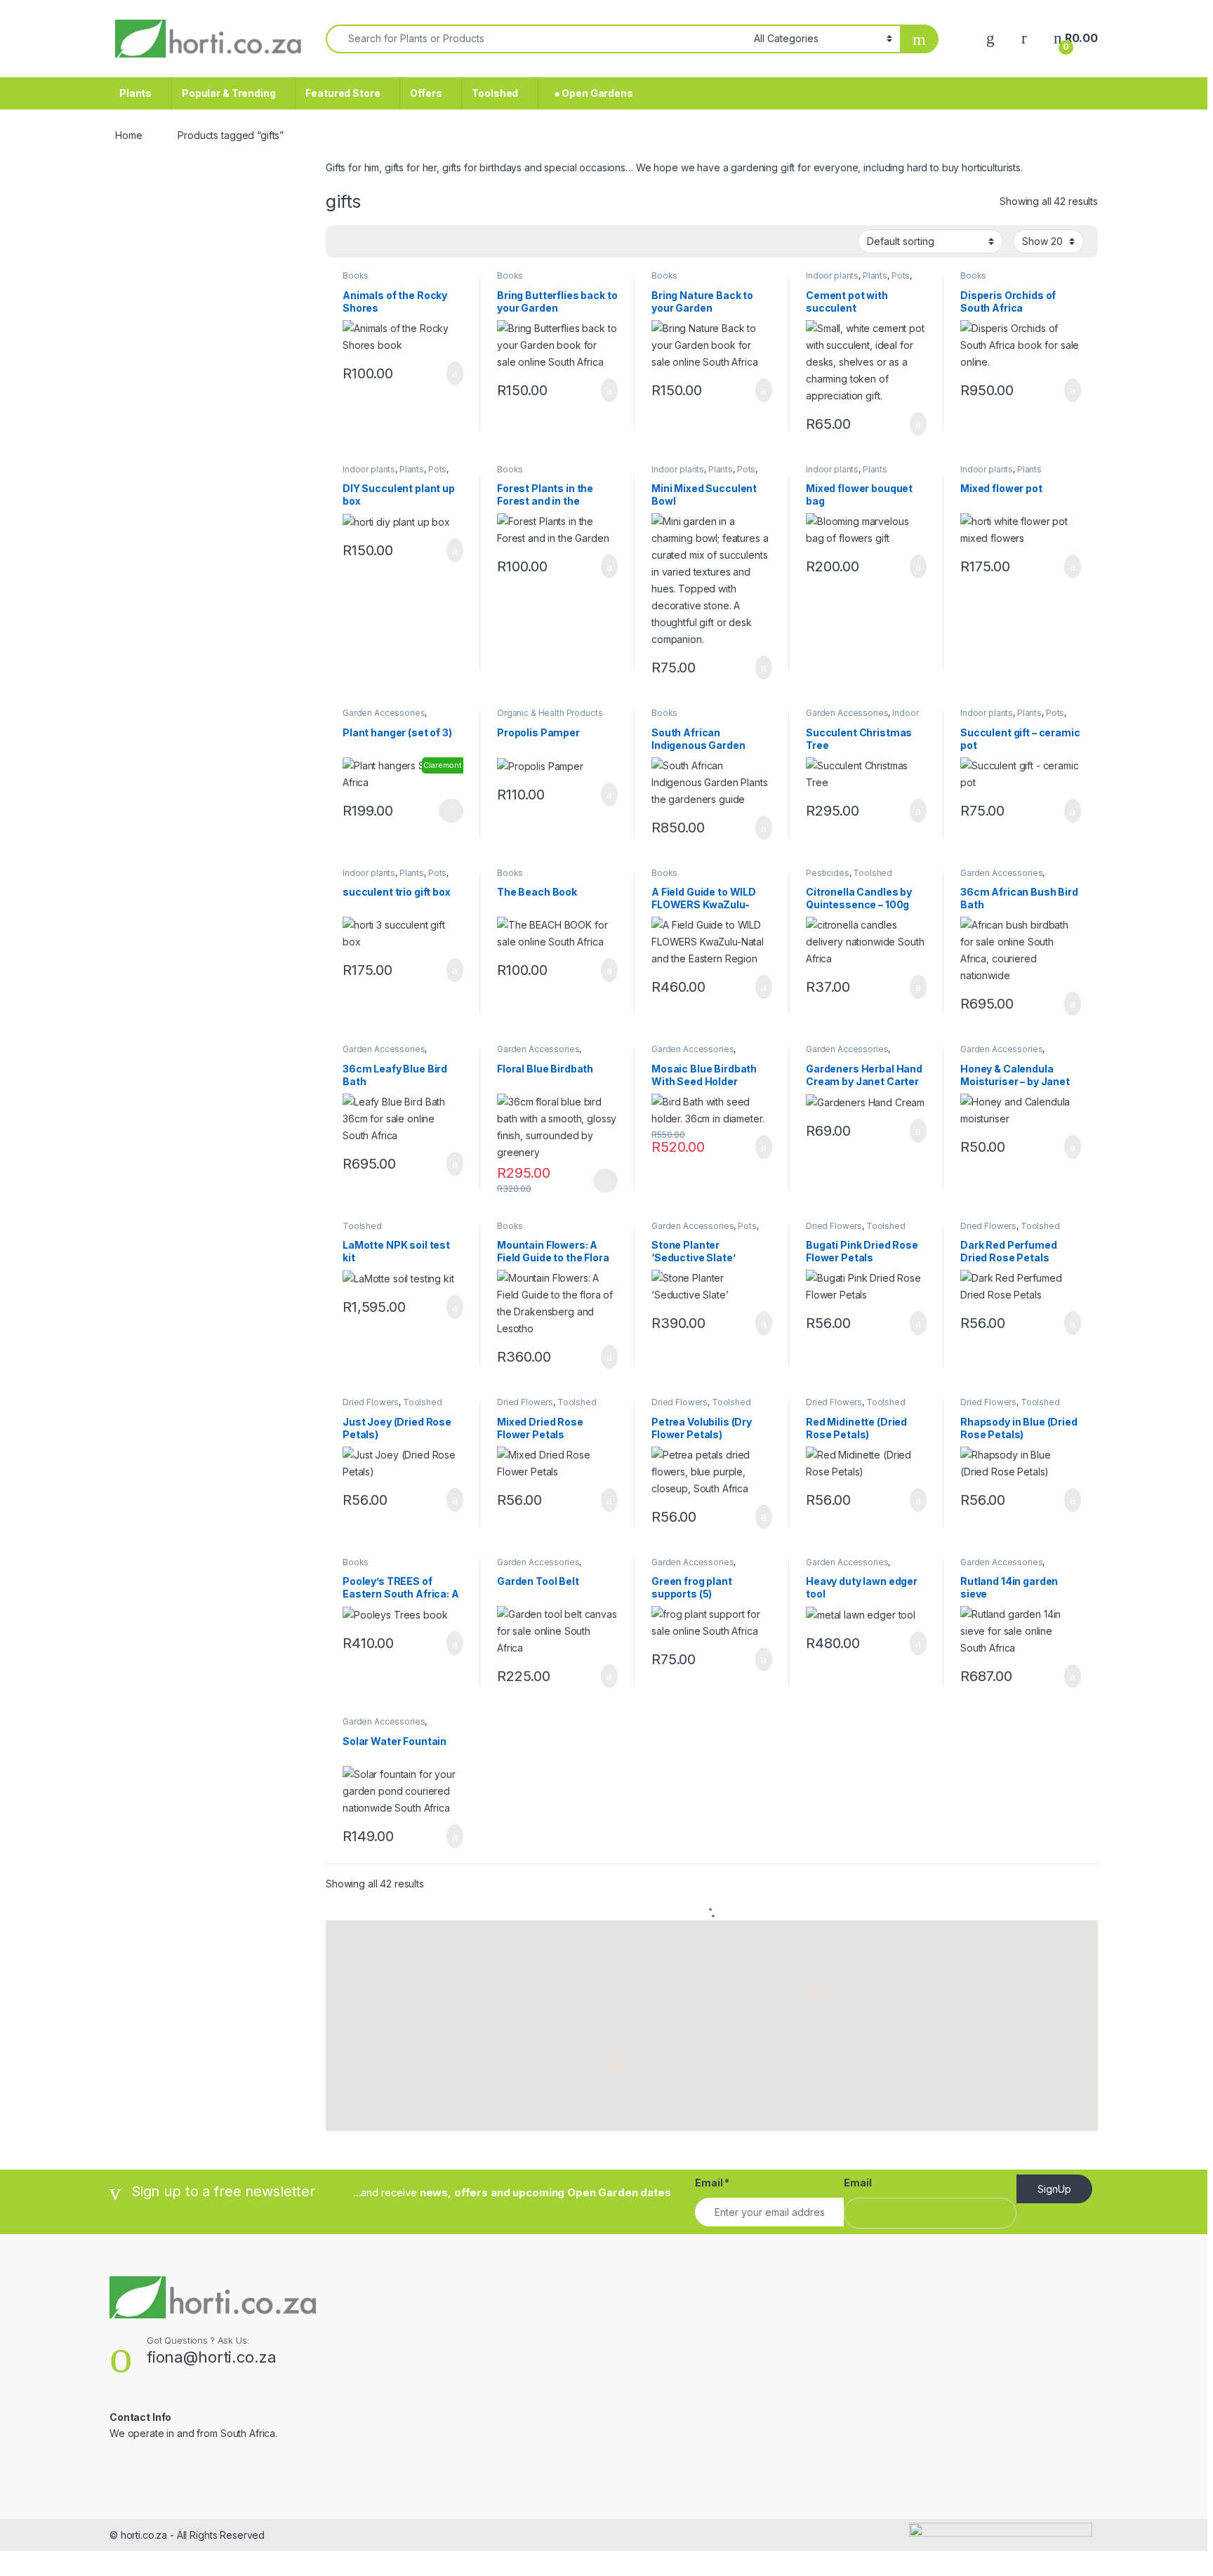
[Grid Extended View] (365, 242)
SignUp (1054, 2189)
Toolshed (495, 93)
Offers (426, 93)
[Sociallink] (115, 2464)
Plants (135, 93)
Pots (901, 275)
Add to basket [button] (448, 373)
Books (356, 275)
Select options (446, 811)
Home (128, 135)
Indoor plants (832, 275)
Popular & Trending (228, 93)
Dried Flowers (834, 1226)
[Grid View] (345, 242)
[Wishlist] (990, 38)
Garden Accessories (384, 713)
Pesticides (828, 873)
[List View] (385, 242)
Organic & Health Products (550, 713)
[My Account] (1024, 38)
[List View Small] (406, 242)
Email (712, 2183)
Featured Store (343, 93)
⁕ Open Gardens (591, 93)
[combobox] (536, 39)
